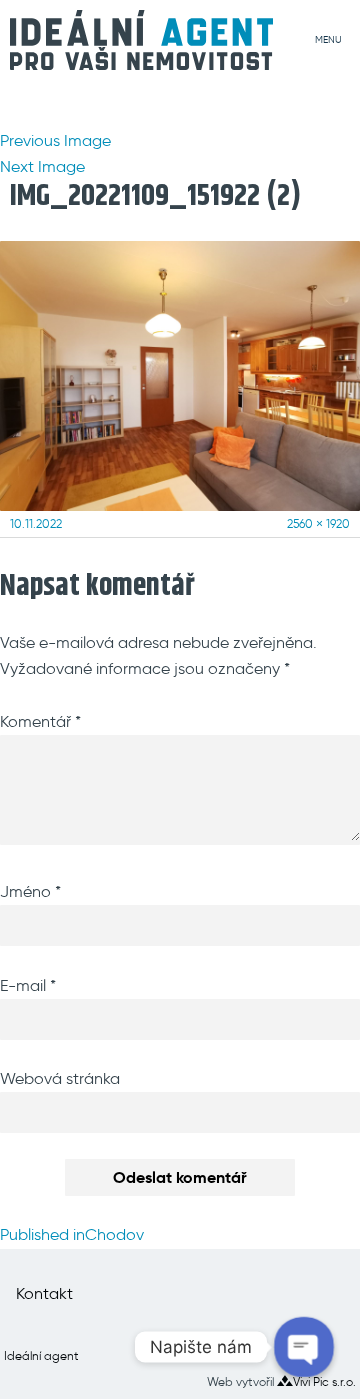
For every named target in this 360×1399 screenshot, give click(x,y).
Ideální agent (41, 1355)
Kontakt (44, 1293)
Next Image (42, 166)
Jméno (30, 891)
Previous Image (55, 140)
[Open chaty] (304, 1347)
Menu (328, 39)
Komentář (40, 721)
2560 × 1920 (318, 523)
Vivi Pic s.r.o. (324, 1381)
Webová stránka (60, 1078)
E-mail (28, 985)
